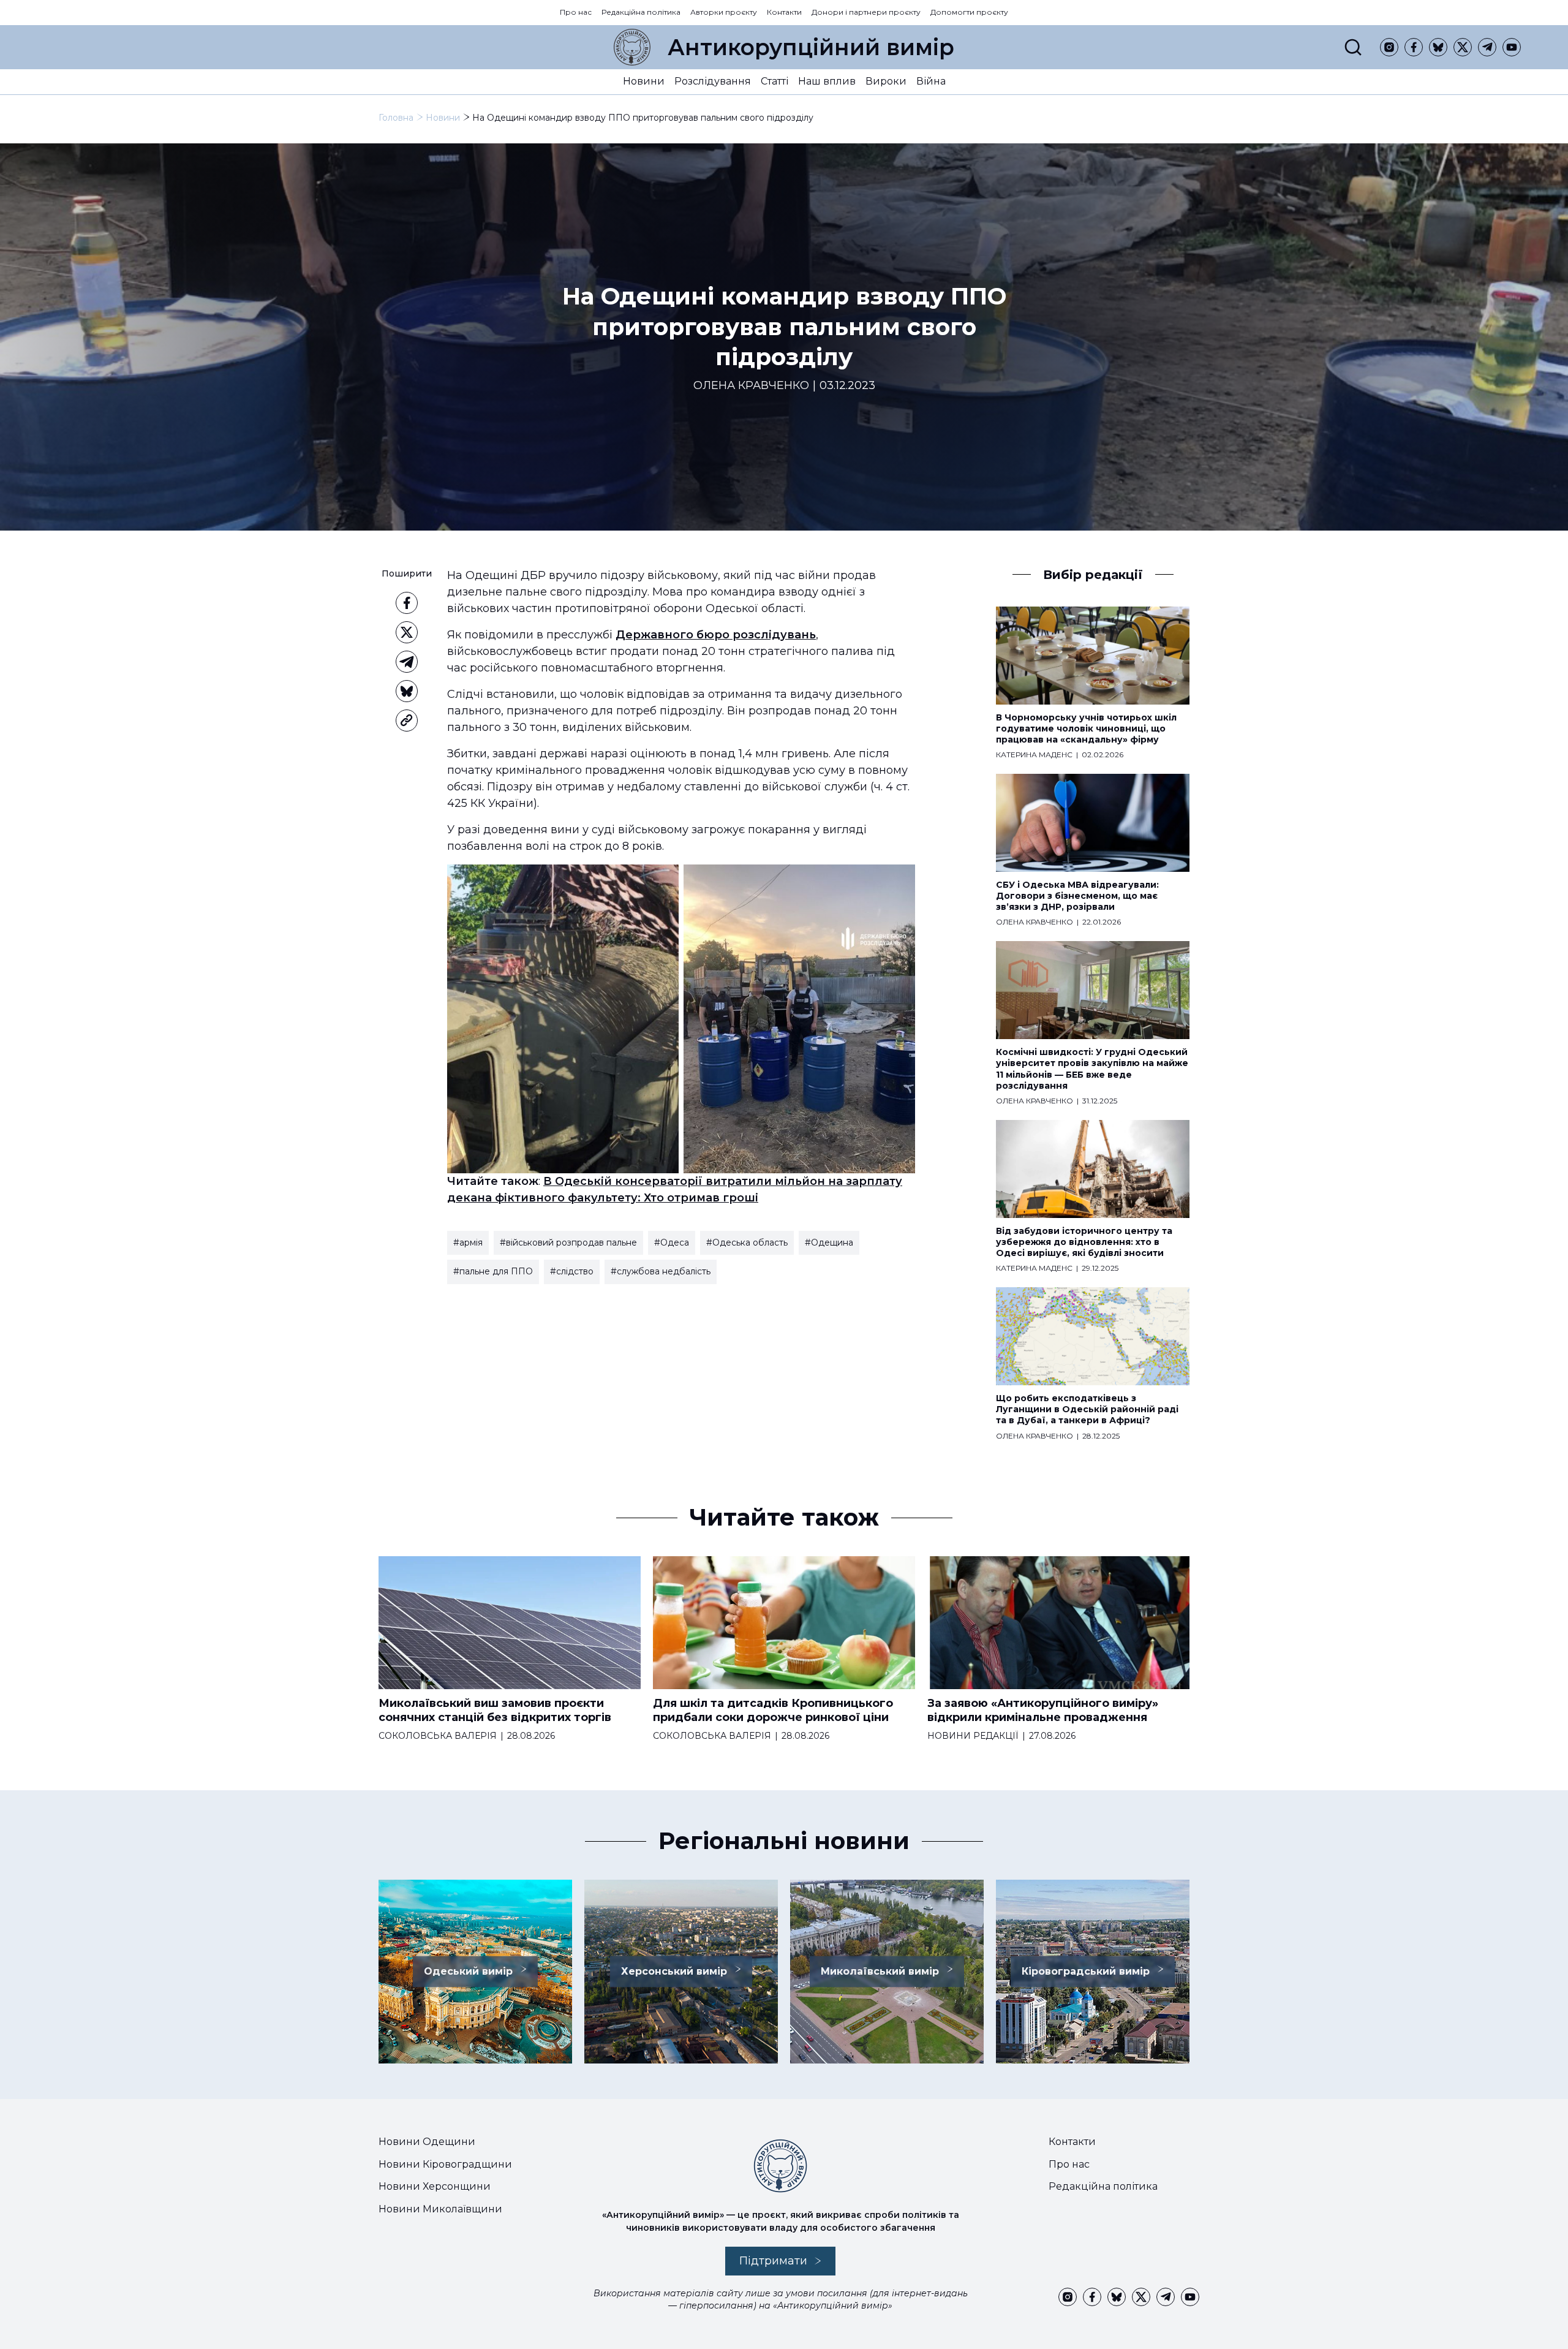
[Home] (632, 47)
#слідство (572, 1271)
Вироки (886, 81)
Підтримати (773, 2261)
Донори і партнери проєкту (866, 12)
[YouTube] (1512, 47)
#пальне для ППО (493, 1271)
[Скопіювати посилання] (407, 721)
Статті (775, 81)
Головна (396, 118)
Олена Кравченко (751, 386)
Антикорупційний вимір (811, 47)
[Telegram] (1487, 47)
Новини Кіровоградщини (445, 2164)
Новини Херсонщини (435, 2186)
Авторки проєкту (724, 12)
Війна (931, 81)
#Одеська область (747, 1243)
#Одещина (829, 1243)
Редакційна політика (641, 12)
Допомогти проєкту (969, 12)
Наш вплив (827, 81)
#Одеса (672, 1243)
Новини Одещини (427, 2142)
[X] (1463, 47)
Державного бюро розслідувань (716, 635)
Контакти (784, 12)
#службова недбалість (661, 1271)
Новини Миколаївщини (440, 2209)
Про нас (576, 12)
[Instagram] (1389, 47)
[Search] (1353, 47)
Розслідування (713, 81)
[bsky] (1438, 47)
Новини (644, 81)
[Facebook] (1414, 47)
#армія (468, 1243)
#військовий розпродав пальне (568, 1243)
